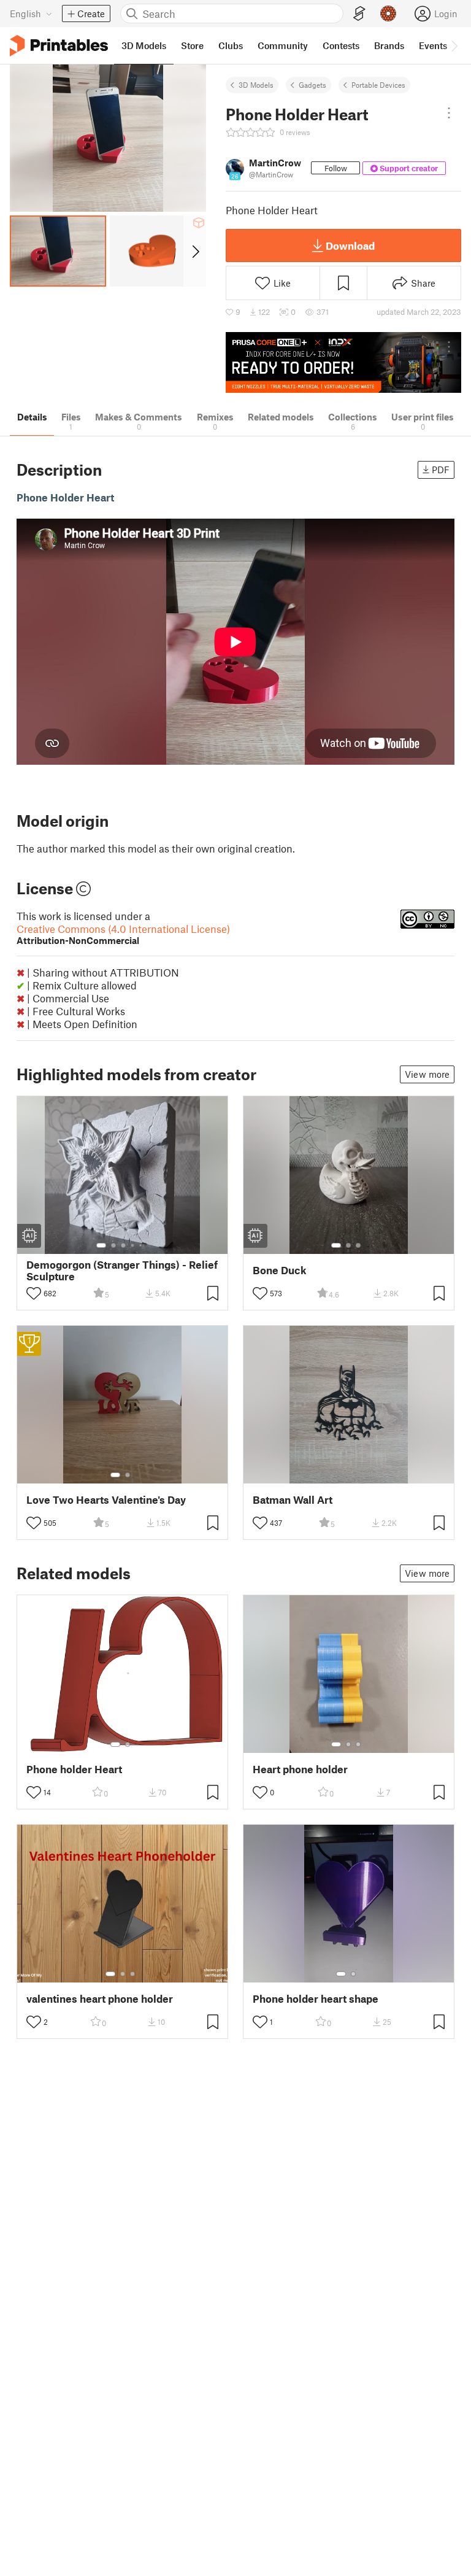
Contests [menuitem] (341, 45)
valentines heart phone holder (100, 1999)
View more (427, 1074)
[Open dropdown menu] (449, 113)
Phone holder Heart (74, 1769)
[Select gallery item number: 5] (142, 1245)
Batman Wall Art (293, 1500)
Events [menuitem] (433, 45)
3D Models (256, 85)
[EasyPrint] (359, 14)
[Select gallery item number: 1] (101, 1245)
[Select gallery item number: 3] (123, 1245)
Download (350, 246)
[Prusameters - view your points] (388, 14)
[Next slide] (195, 251)
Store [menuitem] (192, 45)
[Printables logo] (59, 46)
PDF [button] (441, 470)
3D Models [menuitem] (144, 45)
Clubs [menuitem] (231, 45)
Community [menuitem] (283, 45)
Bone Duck (280, 1270)
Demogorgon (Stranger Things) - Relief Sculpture (122, 1271)
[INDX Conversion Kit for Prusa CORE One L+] (343, 362)
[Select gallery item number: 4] (133, 1245)
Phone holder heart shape (316, 1999)
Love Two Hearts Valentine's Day (106, 1500)
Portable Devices (378, 85)
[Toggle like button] (34, 1293)
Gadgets (312, 85)
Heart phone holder (300, 1769)
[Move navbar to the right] (454, 45)
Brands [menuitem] (389, 45)
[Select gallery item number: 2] (113, 1245)
